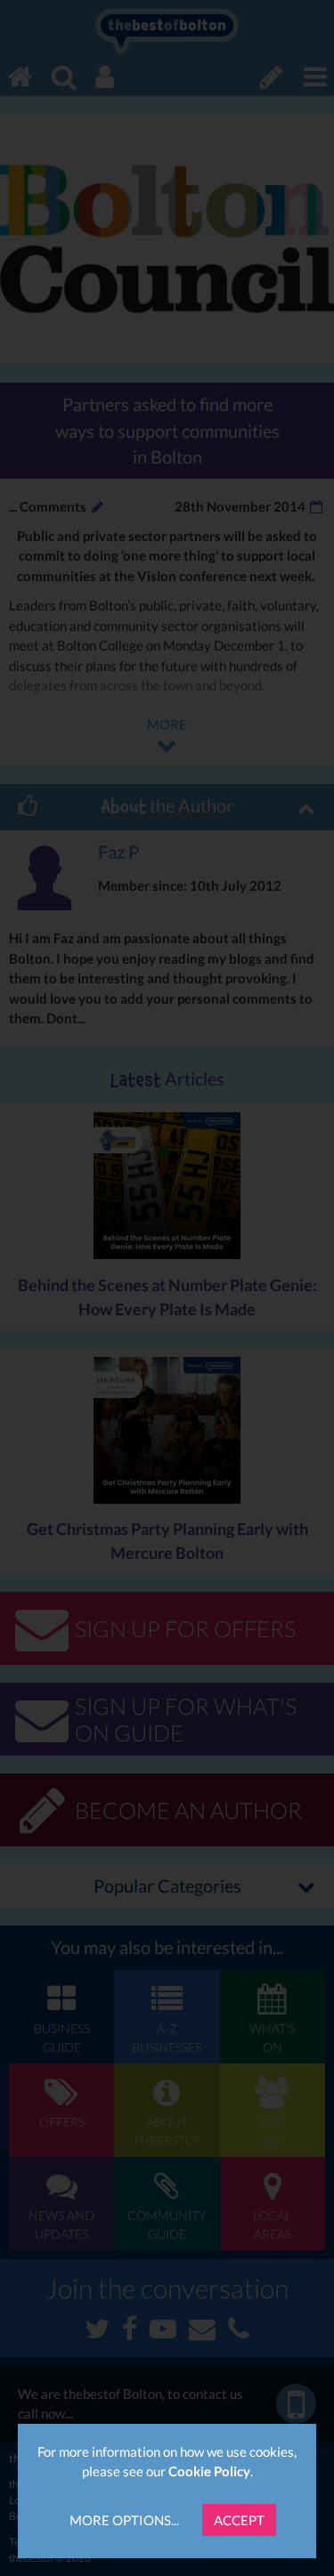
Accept (239, 2520)
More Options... (124, 2520)
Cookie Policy (209, 2471)
